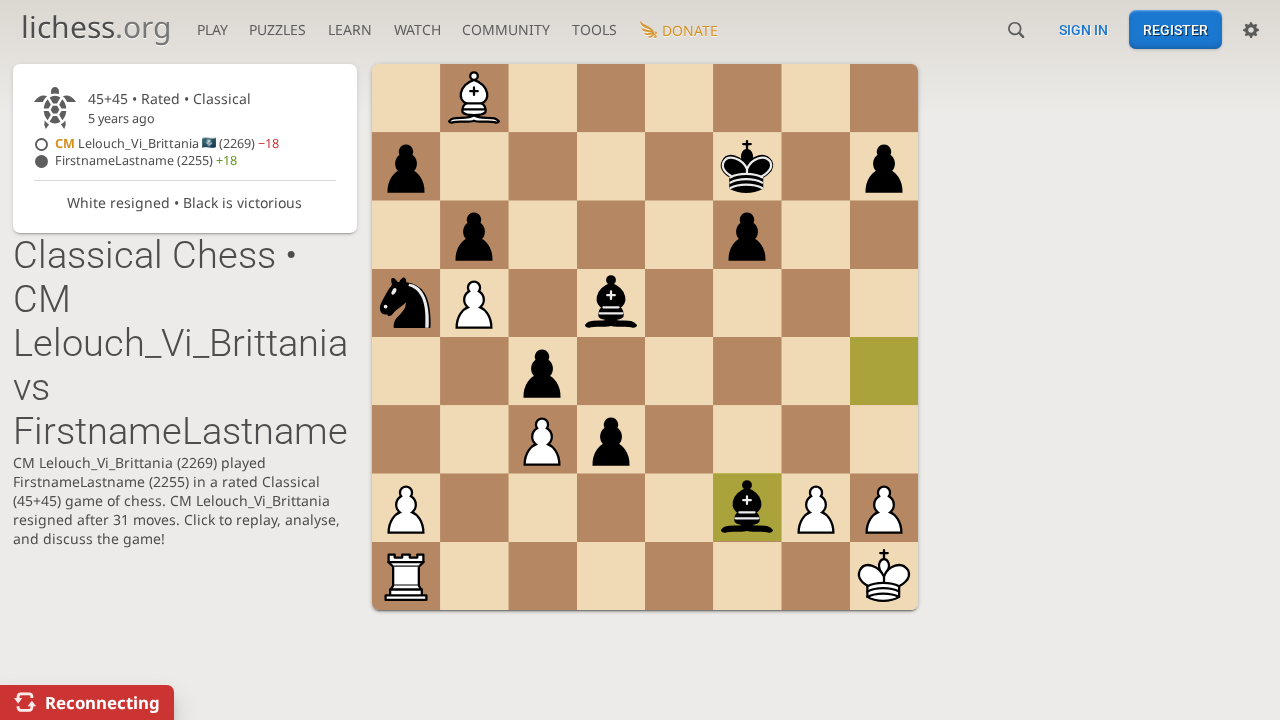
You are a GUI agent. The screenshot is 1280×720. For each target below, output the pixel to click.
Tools (594, 29)
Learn (350, 29)
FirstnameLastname (146, 160)
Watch (417, 29)
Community (506, 29)
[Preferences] (1251, 30)
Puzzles (277, 29)
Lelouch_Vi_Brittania (167, 143)
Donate (690, 30)
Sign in (1083, 30)
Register (1175, 30)
